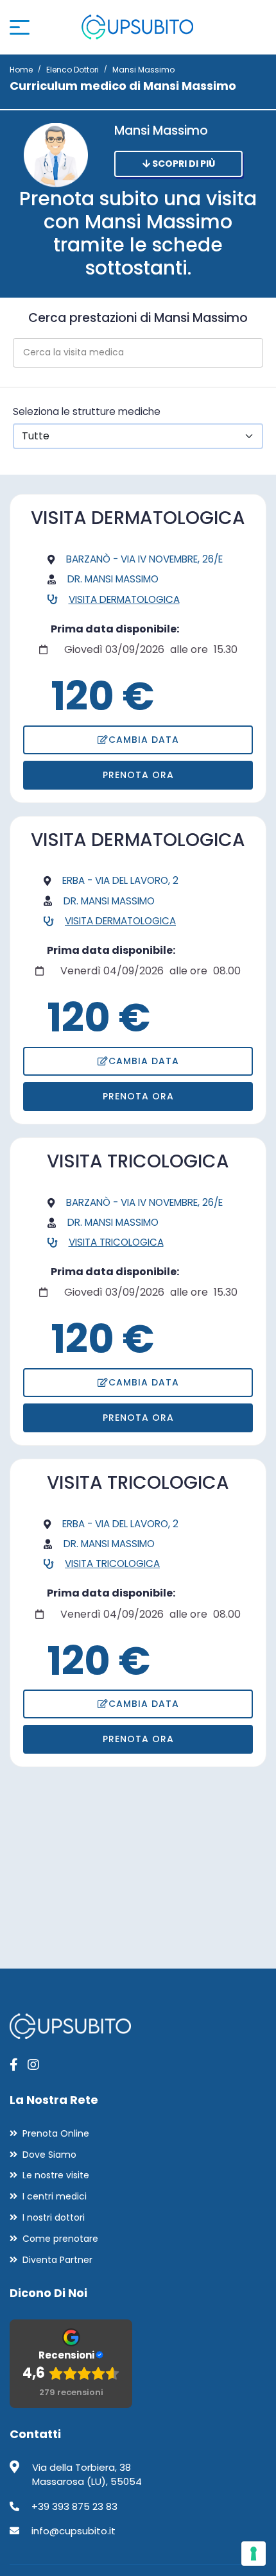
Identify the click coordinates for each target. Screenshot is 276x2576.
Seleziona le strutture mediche (87, 411)
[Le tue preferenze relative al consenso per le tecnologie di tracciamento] (254, 2554)
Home (21, 70)
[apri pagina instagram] (33, 2065)
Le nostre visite (56, 2175)
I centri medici (55, 2196)
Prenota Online (56, 2133)
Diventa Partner (57, 2260)
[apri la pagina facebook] (14, 2065)
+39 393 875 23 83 (74, 2506)
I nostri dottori (54, 2217)
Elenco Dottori (73, 70)
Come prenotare (60, 2239)
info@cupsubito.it (73, 2531)
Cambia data (144, 740)
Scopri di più (183, 164)
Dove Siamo (49, 2155)
